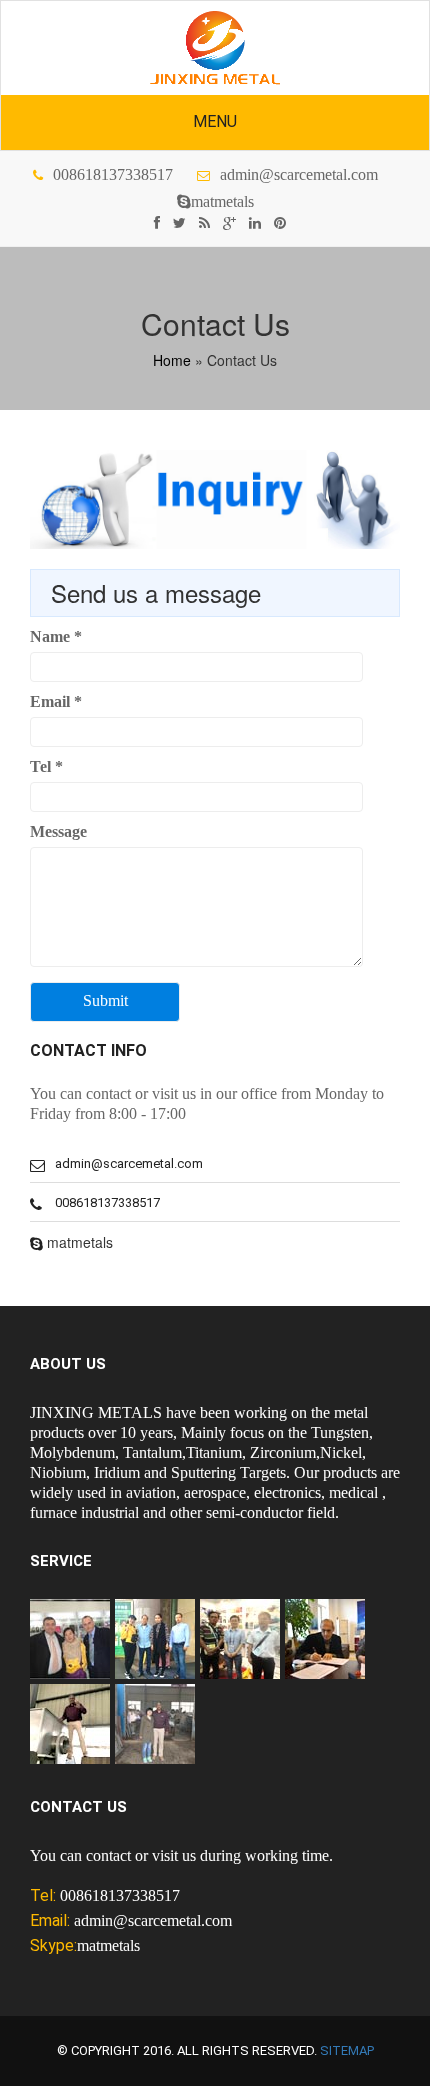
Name (56, 636)
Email (56, 701)
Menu (215, 121)
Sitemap (347, 2050)
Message (58, 831)
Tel (46, 766)
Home (172, 360)
